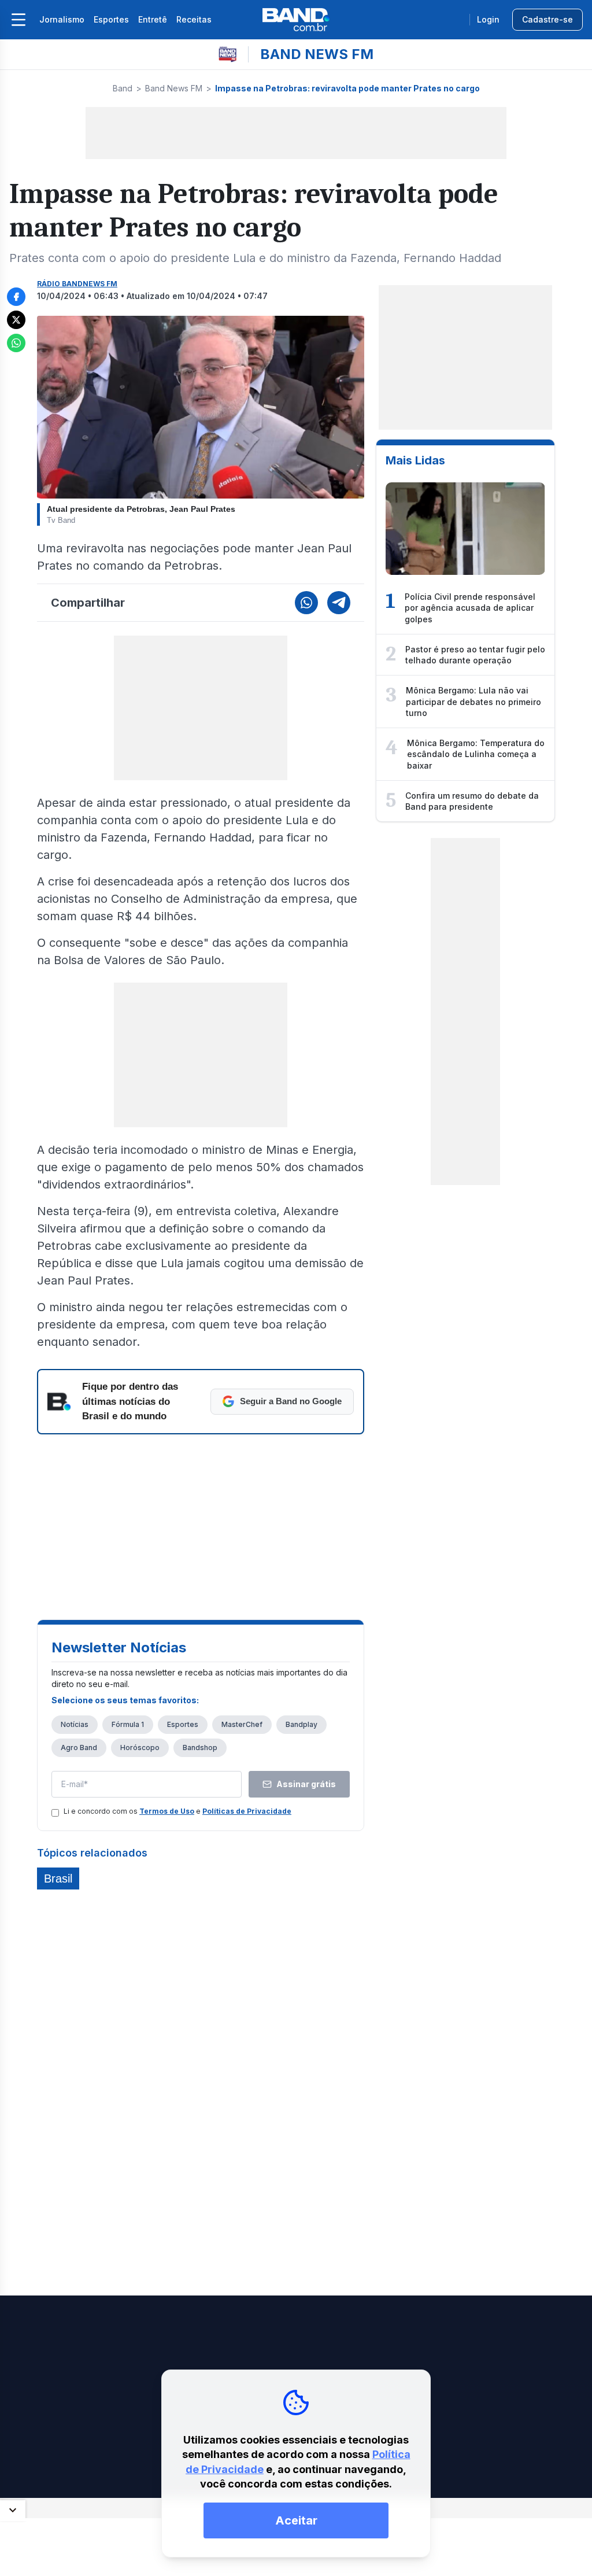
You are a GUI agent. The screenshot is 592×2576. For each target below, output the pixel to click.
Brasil (58, 1879)
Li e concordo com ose (177, 1811)
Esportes (111, 19)
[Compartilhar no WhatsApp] (16, 343)
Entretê (153, 19)
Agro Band (79, 1748)
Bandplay (301, 1724)
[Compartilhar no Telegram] (339, 603)
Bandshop (200, 1748)
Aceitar (296, 2520)
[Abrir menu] (18, 20)
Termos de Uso (167, 1811)
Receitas (194, 19)
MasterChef (242, 1724)
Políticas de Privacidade (247, 1811)
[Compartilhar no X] (16, 320)
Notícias (75, 1724)
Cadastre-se (547, 19)
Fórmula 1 (128, 1724)
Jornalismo (62, 19)
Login (488, 19)
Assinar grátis (306, 1784)
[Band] (296, 20)
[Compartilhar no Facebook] (16, 297)
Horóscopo (140, 1748)
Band (123, 88)
